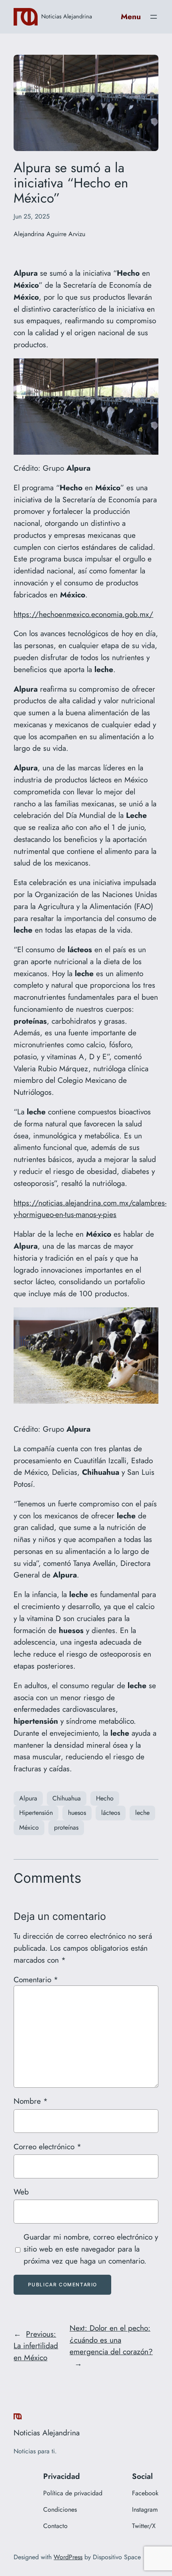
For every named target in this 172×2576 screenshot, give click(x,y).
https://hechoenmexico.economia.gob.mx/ (83, 614)
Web (21, 2192)
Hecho (105, 1798)
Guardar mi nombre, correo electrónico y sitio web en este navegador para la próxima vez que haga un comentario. (91, 2249)
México (29, 1827)
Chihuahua (67, 1798)
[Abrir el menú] (154, 17)
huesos (77, 1813)
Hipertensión (36, 1813)
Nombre (31, 2101)
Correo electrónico (47, 2146)
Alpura (28, 1798)
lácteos (111, 1813)
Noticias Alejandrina (67, 16)
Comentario (36, 1979)
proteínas (66, 1827)
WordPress (68, 2557)
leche (142, 1813)
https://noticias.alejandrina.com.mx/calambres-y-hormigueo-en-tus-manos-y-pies (90, 1209)
